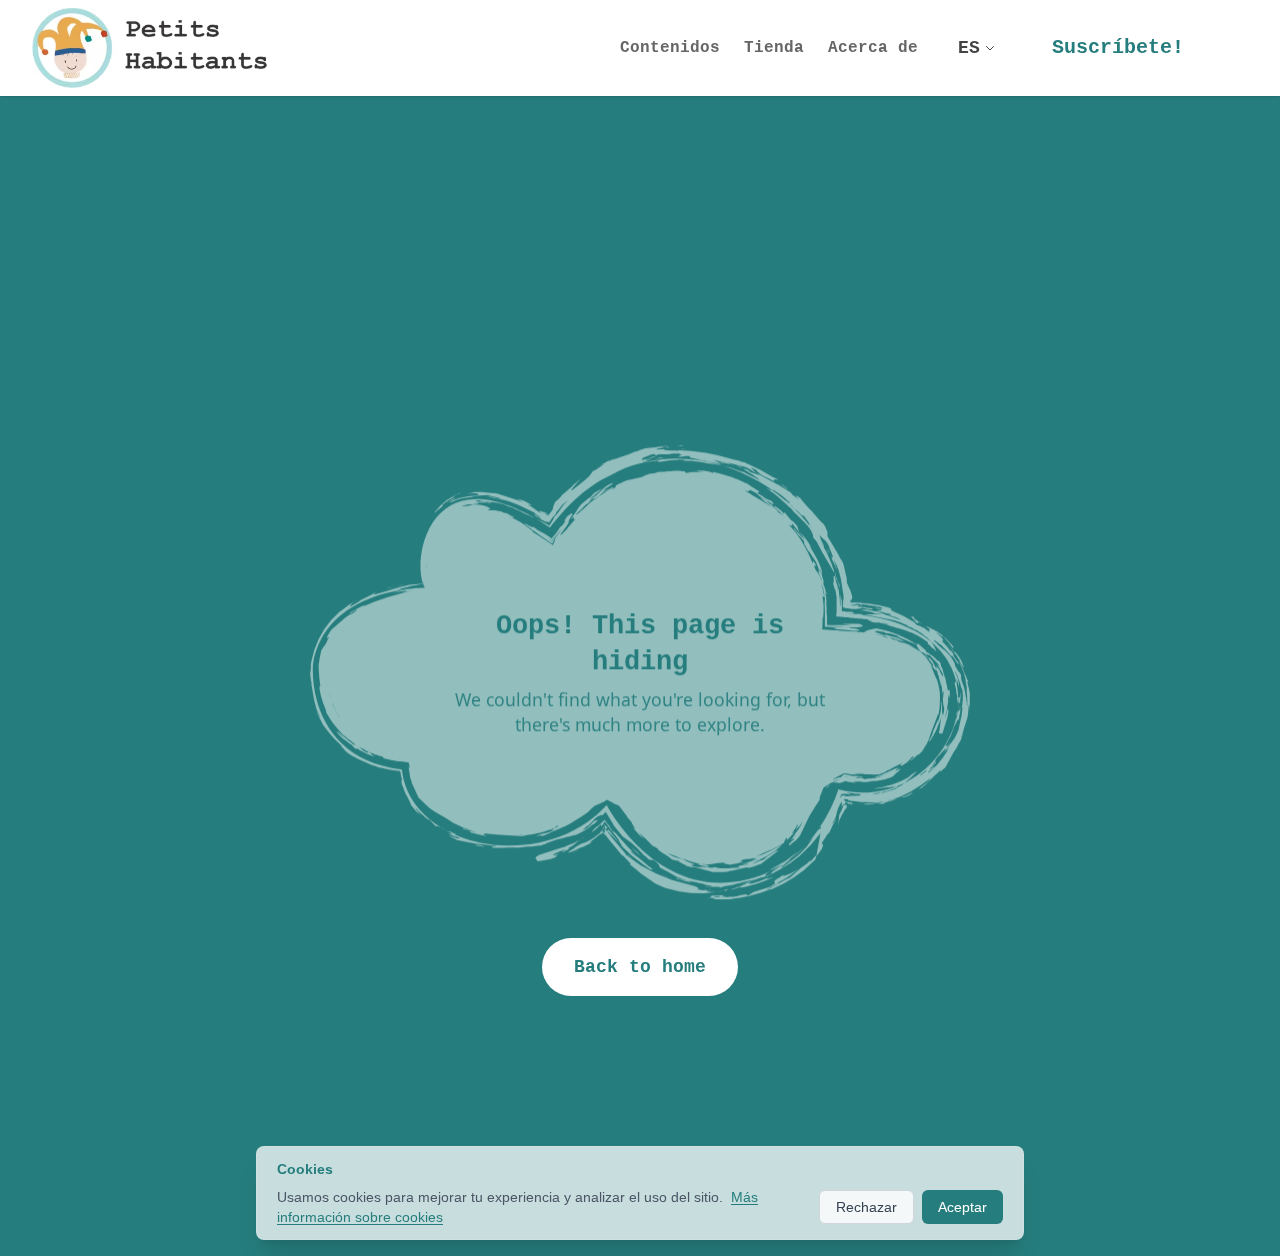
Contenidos (670, 48)
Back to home (640, 967)
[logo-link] (157, 48)
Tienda (774, 48)
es (969, 48)
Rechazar (866, 1207)
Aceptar (962, 1207)
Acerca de (873, 48)
